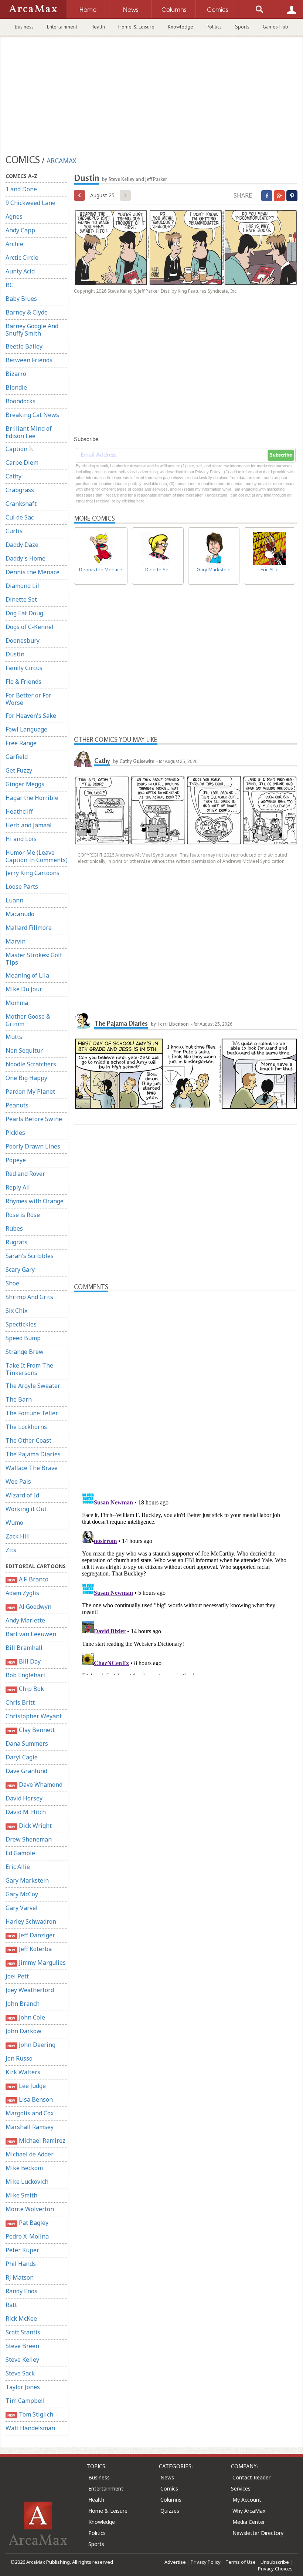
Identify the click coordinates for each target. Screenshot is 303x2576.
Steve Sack (20, 2373)
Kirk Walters (23, 2072)
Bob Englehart (25, 1675)
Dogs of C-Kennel (30, 627)
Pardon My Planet (30, 1092)
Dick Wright (29, 1826)
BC (9, 285)
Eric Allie (18, 1867)
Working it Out (26, 1509)
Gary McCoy (22, 1894)
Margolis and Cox (30, 2113)
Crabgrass (20, 490)
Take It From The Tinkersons (29, 1369)
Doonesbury (23, 640)
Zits (11, 1550)
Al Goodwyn (29, 1607)
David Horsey (24, 1798)
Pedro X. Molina (27, 2236)
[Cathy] (83, 758)
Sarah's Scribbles (30, 1256)
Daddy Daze (22, 545)
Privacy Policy (206, 2562)
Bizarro (16, 374)
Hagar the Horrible (32, 798)
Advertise (175, 2562)
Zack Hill (18, 1536)
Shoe (12, 1283)
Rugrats (16, 1242)
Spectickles (21, 1324)
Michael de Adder (30, 2154)
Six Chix (16, 1311)
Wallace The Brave (32, 1468)
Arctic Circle (22, 258)
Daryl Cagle (22, 1757)
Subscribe (281, 455)
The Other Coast (28, 1440)
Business (24, 27)
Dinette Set (21, 599)
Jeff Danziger (31, 1935)
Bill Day (24, 1661)
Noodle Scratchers (31, 1064)
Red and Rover (25, 1174)
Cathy (13, 476)
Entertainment (62, 27)
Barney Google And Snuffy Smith (32, 330)
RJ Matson (20, 2277)
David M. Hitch (26, 1812)
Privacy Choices (275, 2569)
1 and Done (21, 189)
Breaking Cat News (32, 415)
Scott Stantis (23, 2332)
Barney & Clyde (27, 312)
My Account (247, 2500)
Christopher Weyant (34, 1716)
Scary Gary (20, 1269)
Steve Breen (22, 2346)
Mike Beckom (24, 2168)
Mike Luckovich (27, 2182)
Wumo (14, 1523)
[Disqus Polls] (186, 1385)
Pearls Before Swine (34, 1119)
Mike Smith (21, 2195)
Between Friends (29, 360)
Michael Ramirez (36, 2140)
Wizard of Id (22, 1495)
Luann (14, 900)
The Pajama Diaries (33, 1454)
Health (98, 27)
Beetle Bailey (24, 346)
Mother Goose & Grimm (28, 1020)
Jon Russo (19, 2058)
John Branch (23, 2004)
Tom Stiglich (30, 2414)
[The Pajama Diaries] (83, 1020)
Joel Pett (17, 1976)
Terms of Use (241, 2562)
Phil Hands (21, 2264)
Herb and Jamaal (29, 825)
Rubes (14, 1228)
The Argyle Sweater (33, 1386)
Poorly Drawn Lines (33, 1146)
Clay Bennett (31, 1730)
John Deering (31, 2045)
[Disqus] (186, 1582)
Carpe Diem (22, 463)
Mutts (14, 1037)
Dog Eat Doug (24, 613)
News (167, 2477)
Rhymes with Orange (35, 1201)
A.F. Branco (28, 1579)
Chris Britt (20, 1702)
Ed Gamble (20, 1853)
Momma (17, 1003)
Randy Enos (21, 2291)
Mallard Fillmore (29, 928)
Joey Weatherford (30, 1990)
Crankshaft (21, 504)
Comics (169, 2488)
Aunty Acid (20, 271)
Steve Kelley (22, 2360)
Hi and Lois (21, 839)
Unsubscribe (275, 2562)
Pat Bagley (28, 2223)
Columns (171, 2500)
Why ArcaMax (249, 2511)
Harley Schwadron (31, 1921)
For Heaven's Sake (31, 716)
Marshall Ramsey (30, 2127)
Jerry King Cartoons (33, 873)
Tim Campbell (25, 2401)
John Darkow (23, 2031)
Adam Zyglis (22, 1593)
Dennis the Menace (33, 572)
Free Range (21, 743)
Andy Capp (20, 230)
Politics (214, 27)
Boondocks (21, 401)
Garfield (17, 757)
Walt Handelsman (30, 2428)
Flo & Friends (23, 682)
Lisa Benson (30, 2099)
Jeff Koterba (29, 1949)
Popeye (16, 1160)
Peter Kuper (22, 2250)
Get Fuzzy (19, 770)
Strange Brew (25, 1352)
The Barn (19, 1399)
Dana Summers (27, 1743)
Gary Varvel (22, 1908)
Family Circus (24, 668)
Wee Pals (18, 1482)
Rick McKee (21, 2318)
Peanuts (17, 1105)
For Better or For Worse (28, 699)
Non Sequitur (24, 1050)
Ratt (11, 2305)
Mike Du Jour (24, 989)
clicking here (133, 501)
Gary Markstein (27, 1880)
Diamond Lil (22, 586)
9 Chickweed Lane (30, 203)
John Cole (26, 2017)
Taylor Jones (23, 2387)
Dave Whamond (35, 1785)
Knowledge (181, 27)
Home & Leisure (136, 27)
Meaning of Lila (27, 975)
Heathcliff (19, 811)
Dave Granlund (26, 1771)
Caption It (19, 449)
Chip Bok (25, 1689)
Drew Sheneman (29, 1839)
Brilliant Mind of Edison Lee (29, 432)
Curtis (14, 531)
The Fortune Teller (32, 1413)
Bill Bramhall (24, 1648)
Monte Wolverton (30, 2209)
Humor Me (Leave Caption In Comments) (37, 856)
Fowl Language (26, 729)
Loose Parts (22, 887)
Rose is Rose (23, 1215)
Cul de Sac (20, 517)
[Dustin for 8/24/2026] (79, 195)
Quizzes (170, 2511)
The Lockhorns (26, 1427)
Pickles (15, 1133)
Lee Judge (26, 2086)
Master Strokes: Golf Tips (34, 959)
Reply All (18, 1187)
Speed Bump (23, 1338)
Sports (242, 27)
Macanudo (20, 914)
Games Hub (275, 27)
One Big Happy (26, 1078)
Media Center (249, 2522)
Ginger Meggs (25, 784)
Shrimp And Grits (29, 1297)
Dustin (15, 654)
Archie (14, 244)
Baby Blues (21, 299)
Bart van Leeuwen (31, 1634)
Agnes (14, 216)
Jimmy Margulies (36, 1963)
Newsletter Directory (258, 2533)
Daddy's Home (25, 558)
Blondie (16, 387)
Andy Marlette (25, 1620)
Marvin (16, 941)
